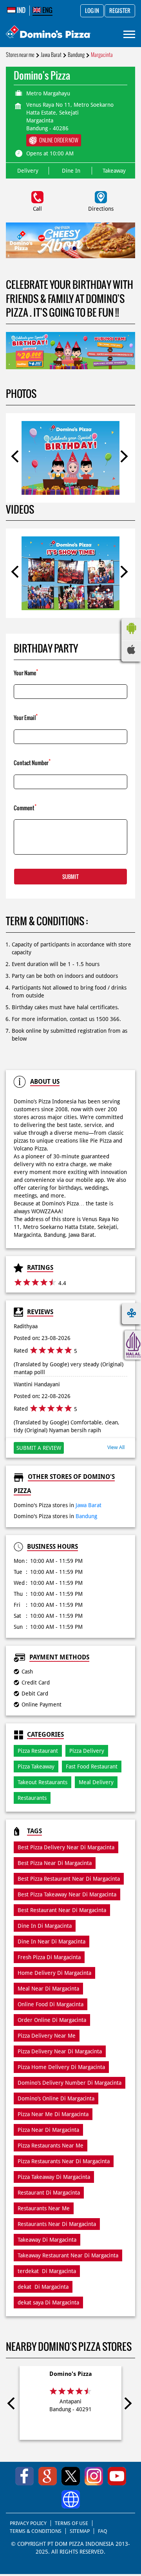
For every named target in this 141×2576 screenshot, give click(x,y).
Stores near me (20, 55)
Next (124, 458)
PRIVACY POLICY (28, 2523)
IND (21, 10)
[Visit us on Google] (48, 2476)
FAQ (103, 2531)
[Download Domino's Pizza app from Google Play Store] (131, 636)
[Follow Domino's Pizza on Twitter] (71, 2476)
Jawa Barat (51, 55)
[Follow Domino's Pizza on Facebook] (24, 2476)
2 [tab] (74, 248)
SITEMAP (80, 2531)
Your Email (26, 717)
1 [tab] (67, 248)
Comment (25, 807)
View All (116, 1447)
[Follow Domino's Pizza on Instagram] (94, 2476)
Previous (17, 458)
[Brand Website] (71, 2499)
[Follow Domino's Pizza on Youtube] (117, 2476)
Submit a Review (39, 1448)
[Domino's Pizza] (48, 33)
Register (120, 11)
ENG (47, 10)
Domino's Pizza (71, 2374)
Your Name (26, 672)
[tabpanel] (70, 240)
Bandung (76, 55)
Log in (92, 11)
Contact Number (32, 762)
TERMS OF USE (71, 2523)
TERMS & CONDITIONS (36, 2531)
